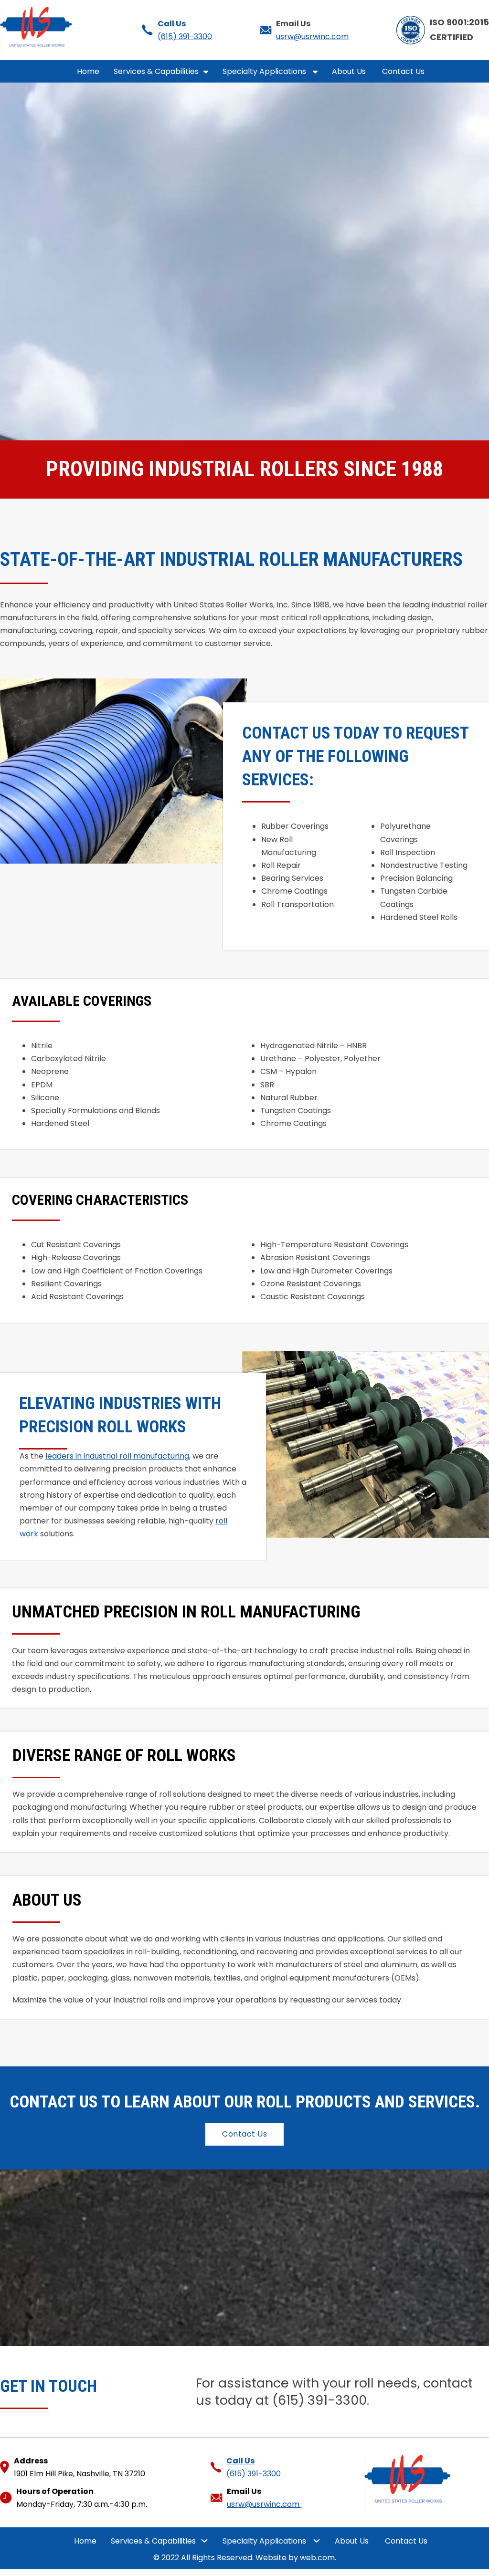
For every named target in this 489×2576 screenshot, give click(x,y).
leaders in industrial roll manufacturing (117, 1456)
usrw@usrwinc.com (312, 37)
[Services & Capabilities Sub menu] (206, 72)
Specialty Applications (265, 71)
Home (88, 71)
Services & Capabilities (156, 71)
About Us (350, 71)
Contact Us (404, 71)
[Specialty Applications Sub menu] (315, 72)
